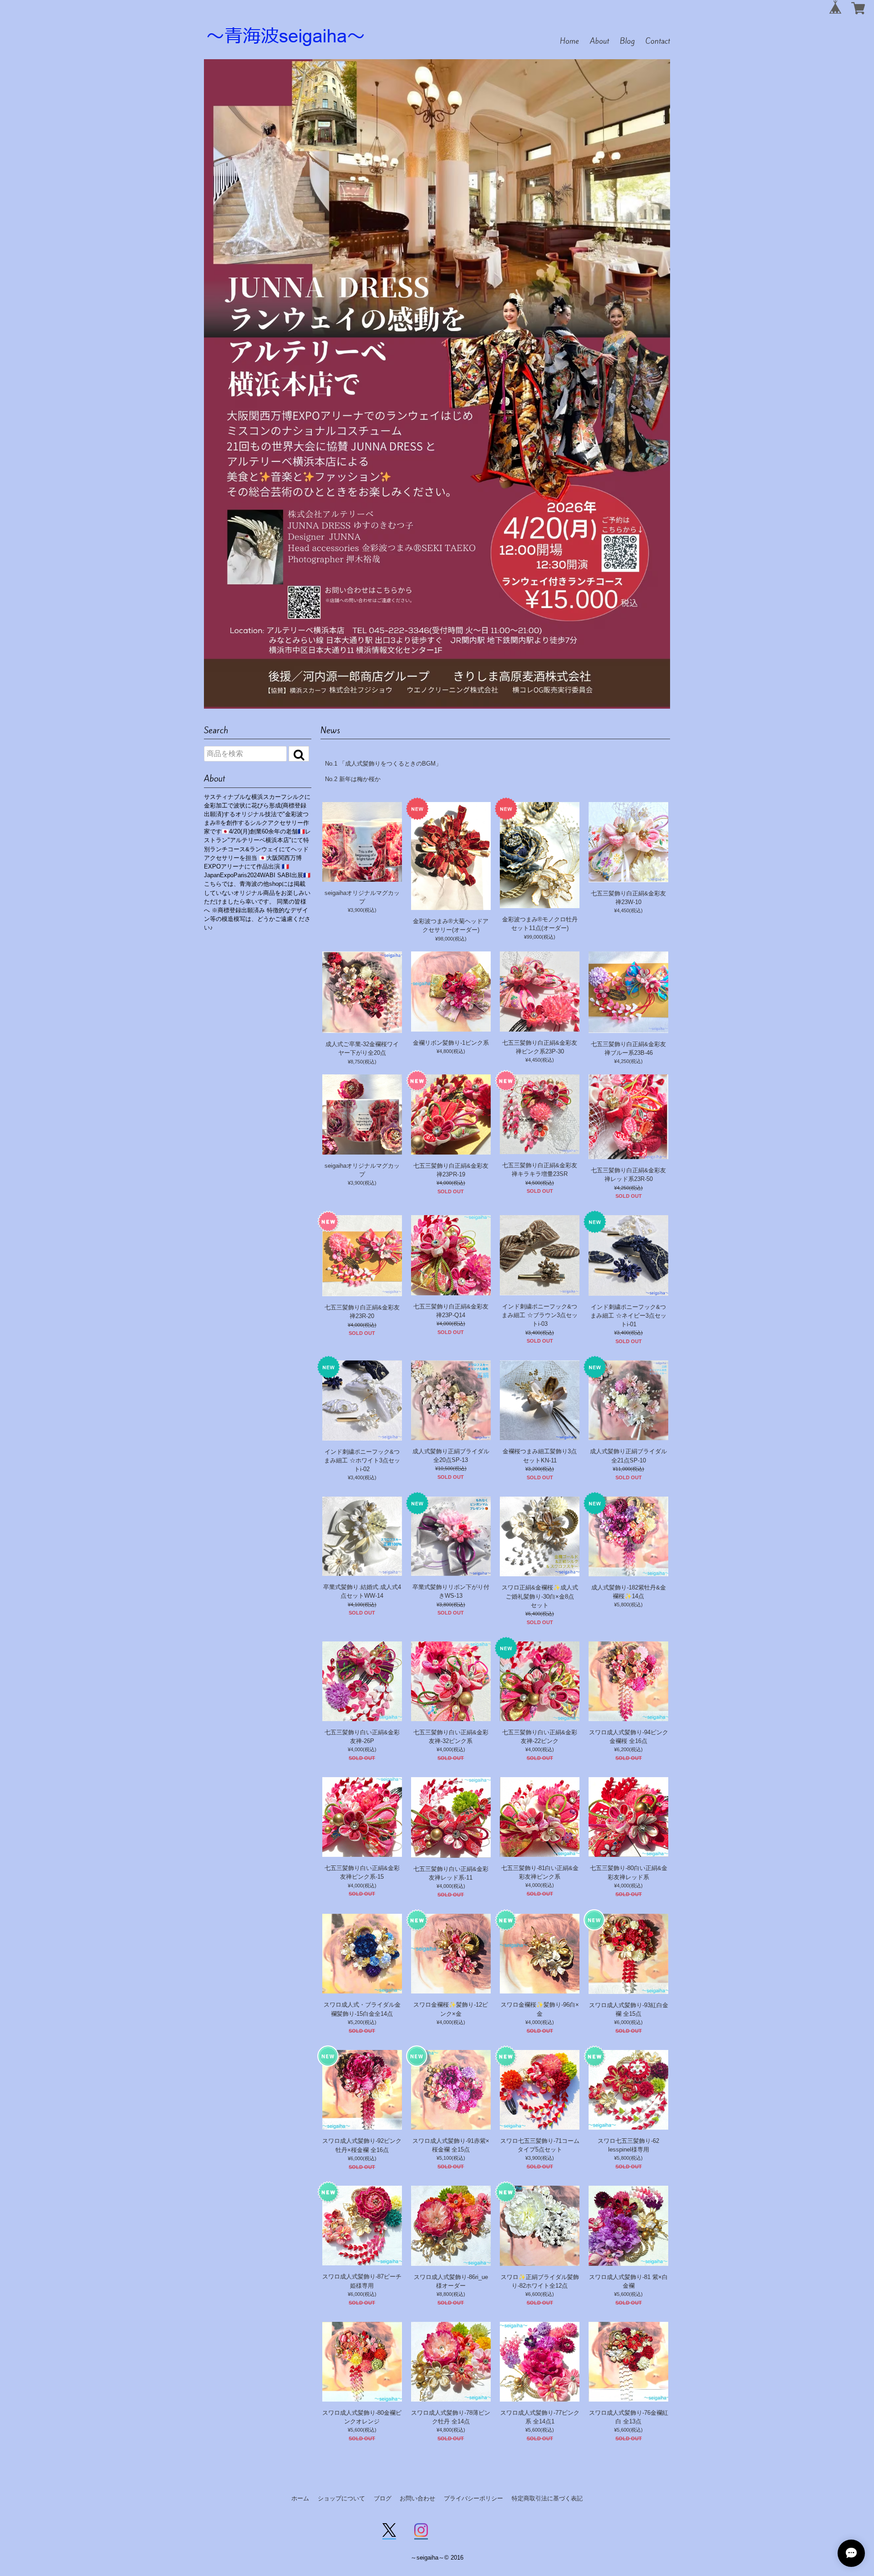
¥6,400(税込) (540, 1614)
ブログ (383, 2498)
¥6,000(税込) (628, 2022)
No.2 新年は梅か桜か (353, 779)
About (600, 41)
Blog (627, 41)
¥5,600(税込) (628, 2294)
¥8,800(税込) (451, 2294)
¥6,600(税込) (540, 2294)
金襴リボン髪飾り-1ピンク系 (451, 1043)
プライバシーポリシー (473, 2498)
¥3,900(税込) (362, 910)
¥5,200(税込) (362, 2022)
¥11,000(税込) (628, 1469)
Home (569, 41)
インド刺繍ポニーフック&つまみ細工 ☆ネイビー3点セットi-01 (628, 1316)
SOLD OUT (451, 1191)
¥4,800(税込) (451, 1051)
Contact (658, 41)
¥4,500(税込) (540, 1183)
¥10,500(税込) (451, 1468)
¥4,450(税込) (628, 910)
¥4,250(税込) (628, 1061)
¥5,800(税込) (628, 1605)
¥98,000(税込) (451, 939)
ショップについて (341, 2498)
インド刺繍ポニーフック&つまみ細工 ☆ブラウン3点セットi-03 (540, 1315)
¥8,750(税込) (362, 1062)
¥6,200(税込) (628, 1749)
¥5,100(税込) (451, 2158)
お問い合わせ (417, 2498)
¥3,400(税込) (540, 1333)
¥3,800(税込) (451, 1605)
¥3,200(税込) (540, 1469)
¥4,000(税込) (451, 1183)
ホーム (300, 2498)
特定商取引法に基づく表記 (547, 2498)
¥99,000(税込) (540, 937)
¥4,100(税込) (362, 1605)
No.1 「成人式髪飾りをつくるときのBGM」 (383, 764)
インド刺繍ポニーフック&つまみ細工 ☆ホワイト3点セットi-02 (362, 1460)
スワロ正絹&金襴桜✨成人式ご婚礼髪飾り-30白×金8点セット (540, 1596)
